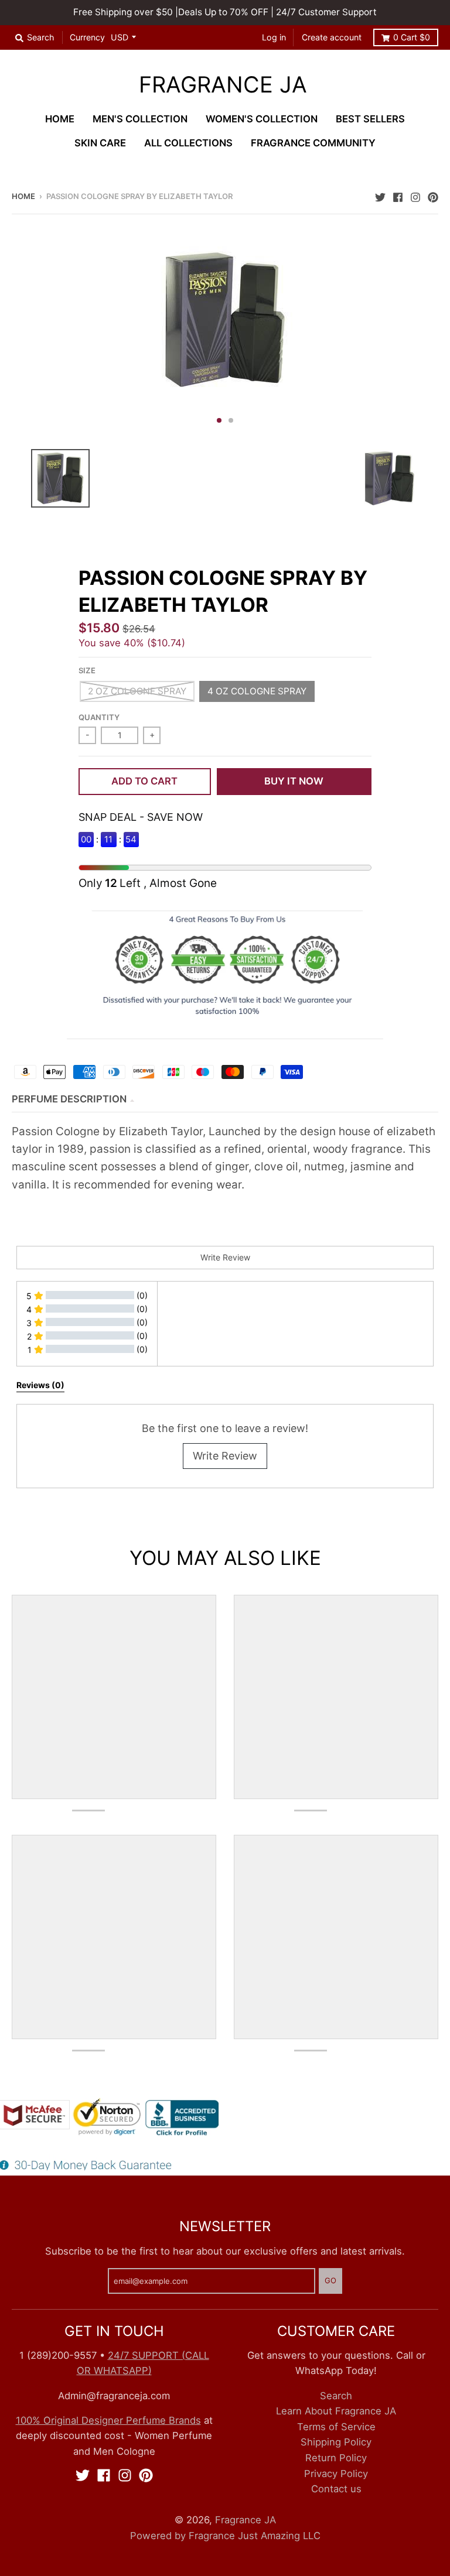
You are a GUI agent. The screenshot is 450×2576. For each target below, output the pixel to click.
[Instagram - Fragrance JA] (415, 196)
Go (330, 2280)
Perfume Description (69, 1099)
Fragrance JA (223, 84)
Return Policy (336, 2458)
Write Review (225, 1456)
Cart (412, 37)
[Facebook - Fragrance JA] (398, 196)
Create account (332, 37)
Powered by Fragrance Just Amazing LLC (225, 2536)
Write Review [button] (225, 1257)
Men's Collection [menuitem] (140, 119)
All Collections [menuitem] (188, 143)
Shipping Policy (336, 2442)
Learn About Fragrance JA (336, 2411)
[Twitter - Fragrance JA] (380, 196)
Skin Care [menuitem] (100, 143)
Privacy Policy (336, 2474)
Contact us (336, 2489)
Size (87, 670)
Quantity (99, 717)
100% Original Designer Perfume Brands (108, 2420)
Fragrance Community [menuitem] (313, 143)
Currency (87, 37)
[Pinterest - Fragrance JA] (433, 196)
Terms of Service (336, 2427)
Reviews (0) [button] (40, 1385)
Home (23, 196)
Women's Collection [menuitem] (262, 119)
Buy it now (294, 781)
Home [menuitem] (60, 119)
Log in (274, 37)
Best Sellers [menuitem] (370, 119)
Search (336, 2396)
